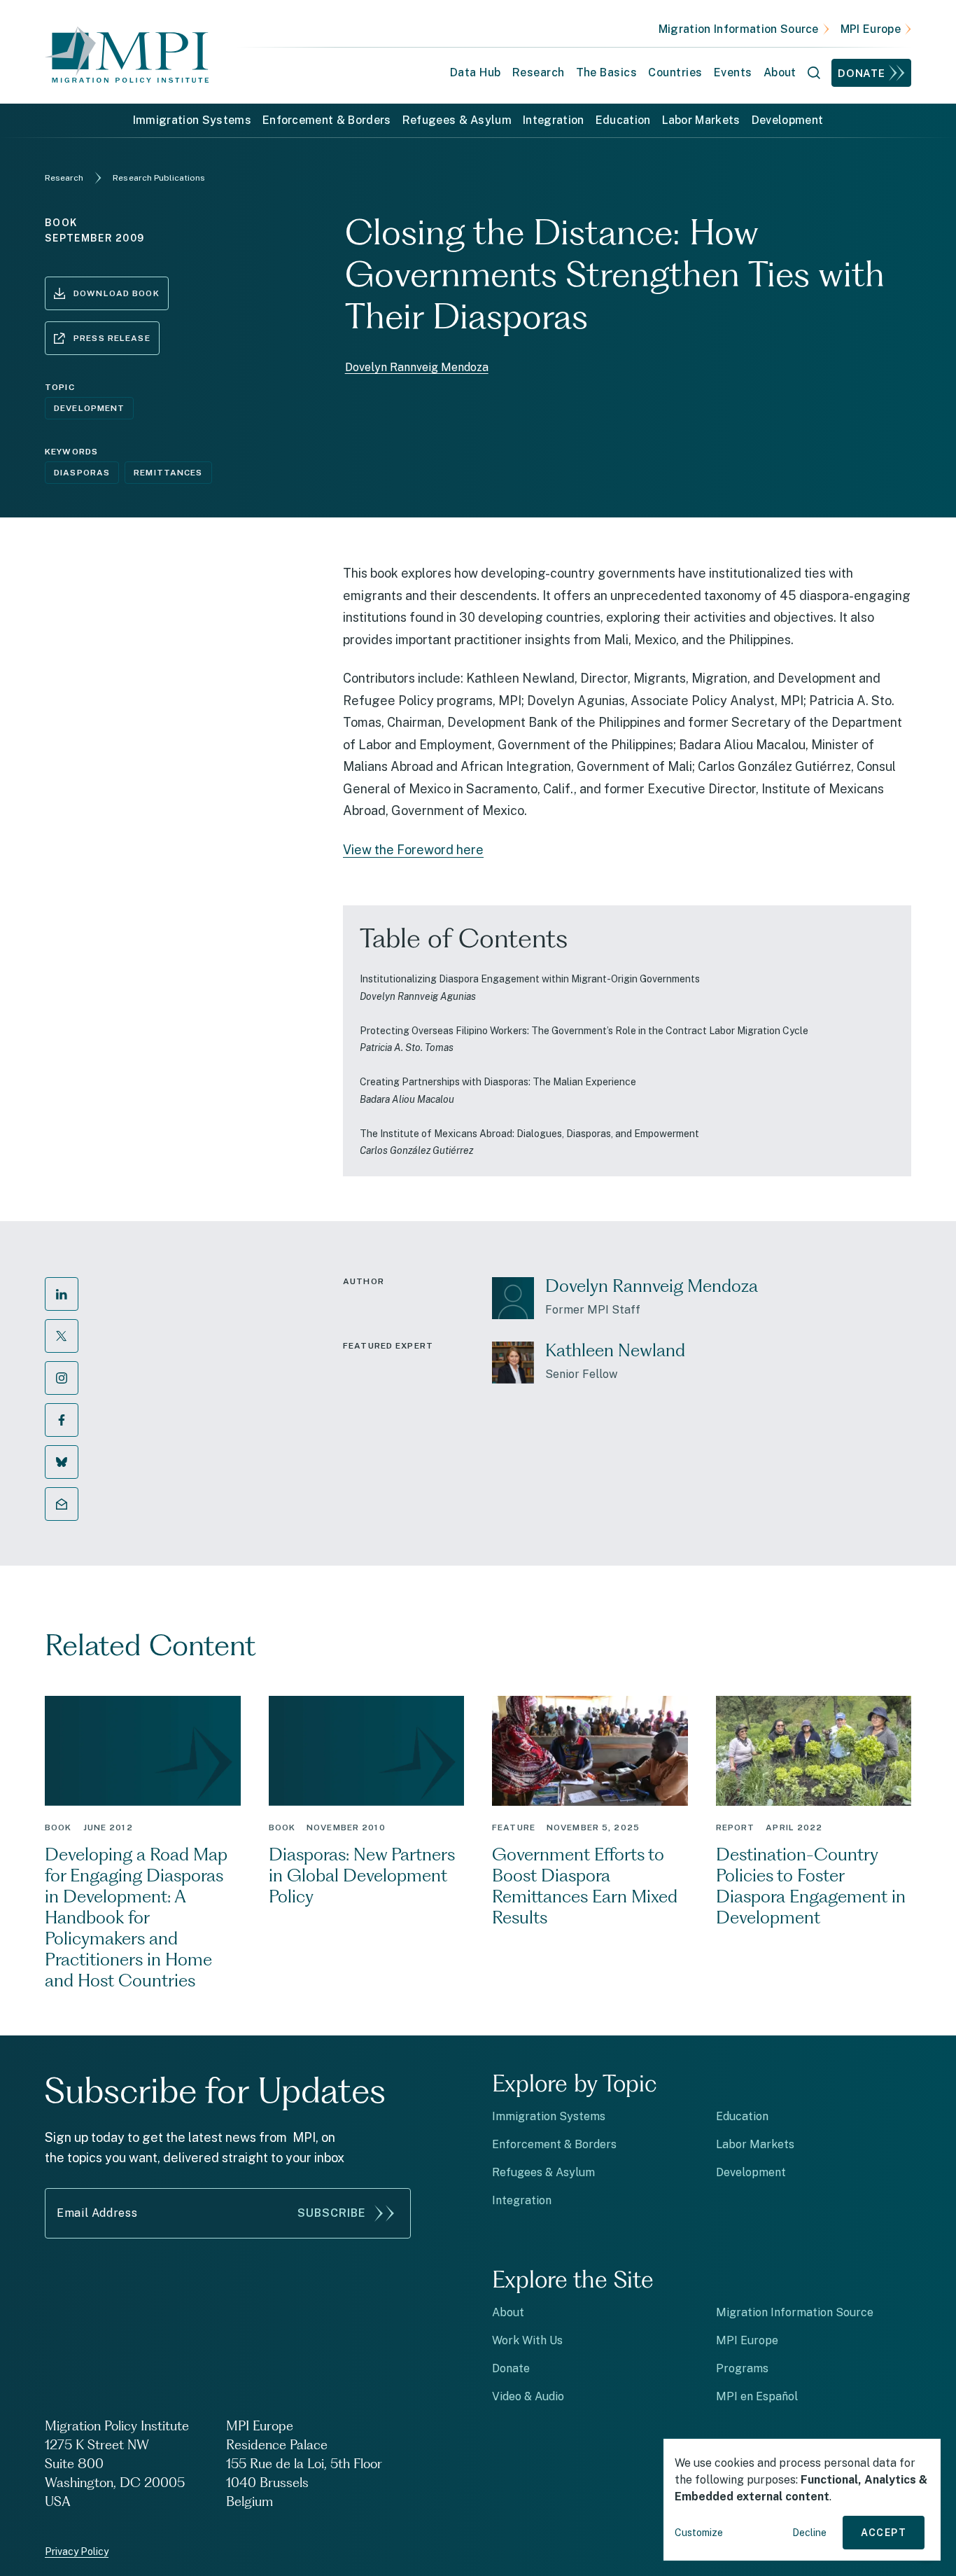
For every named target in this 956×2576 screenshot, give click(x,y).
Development (788, 120)
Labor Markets (701, 120)
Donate (862, 73)
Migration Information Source (739, 29)
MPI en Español (757, 2396)
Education (623, 120)
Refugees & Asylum (457, 120)
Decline (809, 2533)
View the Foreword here (413, 850)
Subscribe (332, 2213)
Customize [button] (699, 2533)
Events (733, 72)
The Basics (607, 72)
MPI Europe (871, 29)
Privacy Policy (77, 2551)
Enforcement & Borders (327, 120)
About (508, 2312)
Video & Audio (528, 2396)
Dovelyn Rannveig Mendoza (417, 367)
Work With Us (527, 2340)
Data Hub (476, 72)
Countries (675, 72)
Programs (742, 2368)
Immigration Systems (192, 120)
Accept (884, 2533)
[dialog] (802, 2500)
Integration (554, 120)
